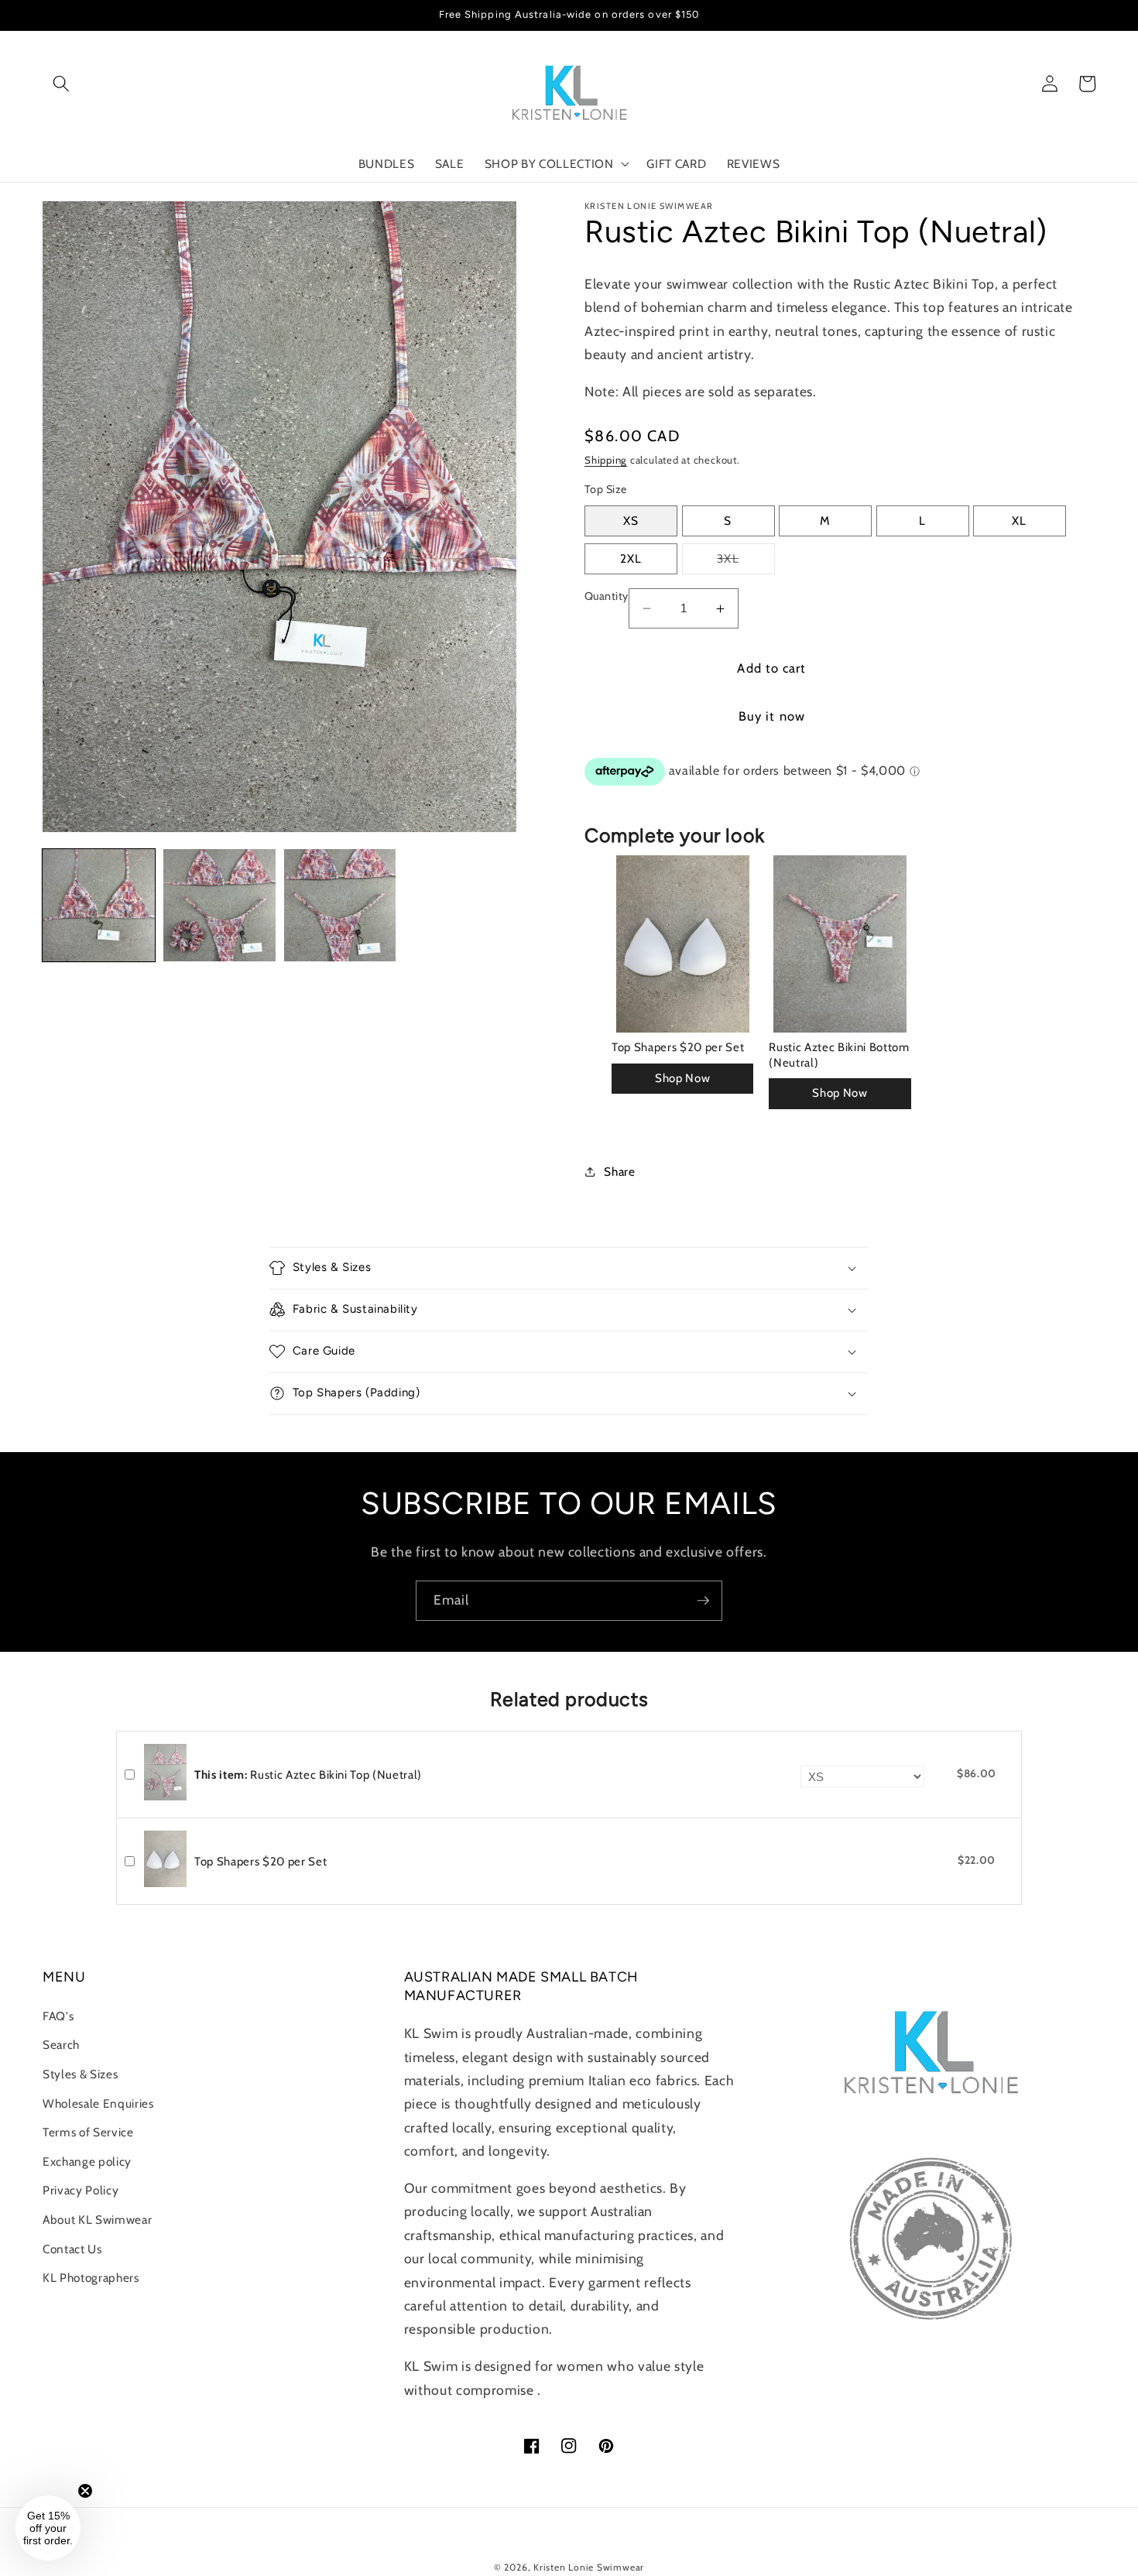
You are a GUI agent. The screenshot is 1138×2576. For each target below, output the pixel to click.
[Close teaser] (85, 2491)
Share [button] (619, 1172)
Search (61, 2045)
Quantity (607, 596)
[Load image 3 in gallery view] (340, 905)
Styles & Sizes (80, 2074)
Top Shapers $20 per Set (678, 1047)
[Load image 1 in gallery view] (99, 905)
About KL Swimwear (97, 2220)
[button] (61, 84)
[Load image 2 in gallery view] (219, 905)
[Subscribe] (703, 1601)
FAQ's (58, 2016)
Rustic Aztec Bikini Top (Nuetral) (308, 1775)
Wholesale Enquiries (98, 2103)
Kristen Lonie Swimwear (589, 2567)
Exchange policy (87, 2162)
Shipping (606, 460)
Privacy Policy (81, 2190)
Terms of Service (88, 2132)
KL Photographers (91, 2278)
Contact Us (72, 2249)
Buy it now (772, 716)
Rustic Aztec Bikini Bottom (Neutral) (839, 1055)
